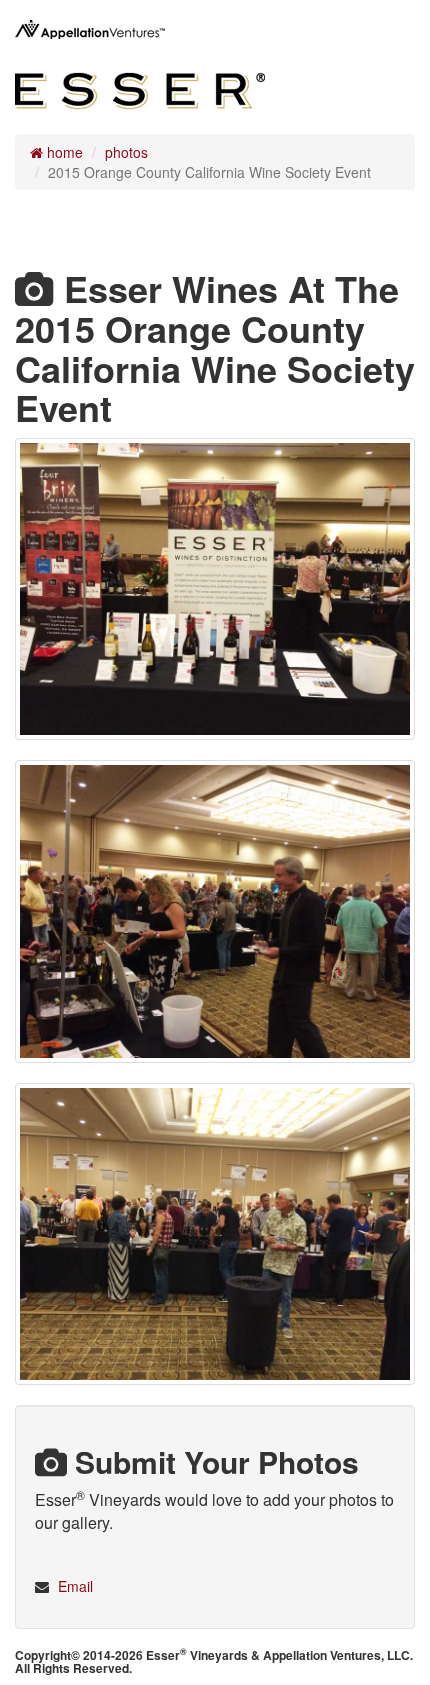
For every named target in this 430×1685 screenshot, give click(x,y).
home (63, 152)
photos (126, 152)
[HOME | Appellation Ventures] (90, 29)
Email (75, 1586)
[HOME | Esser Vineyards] (140, 86)
